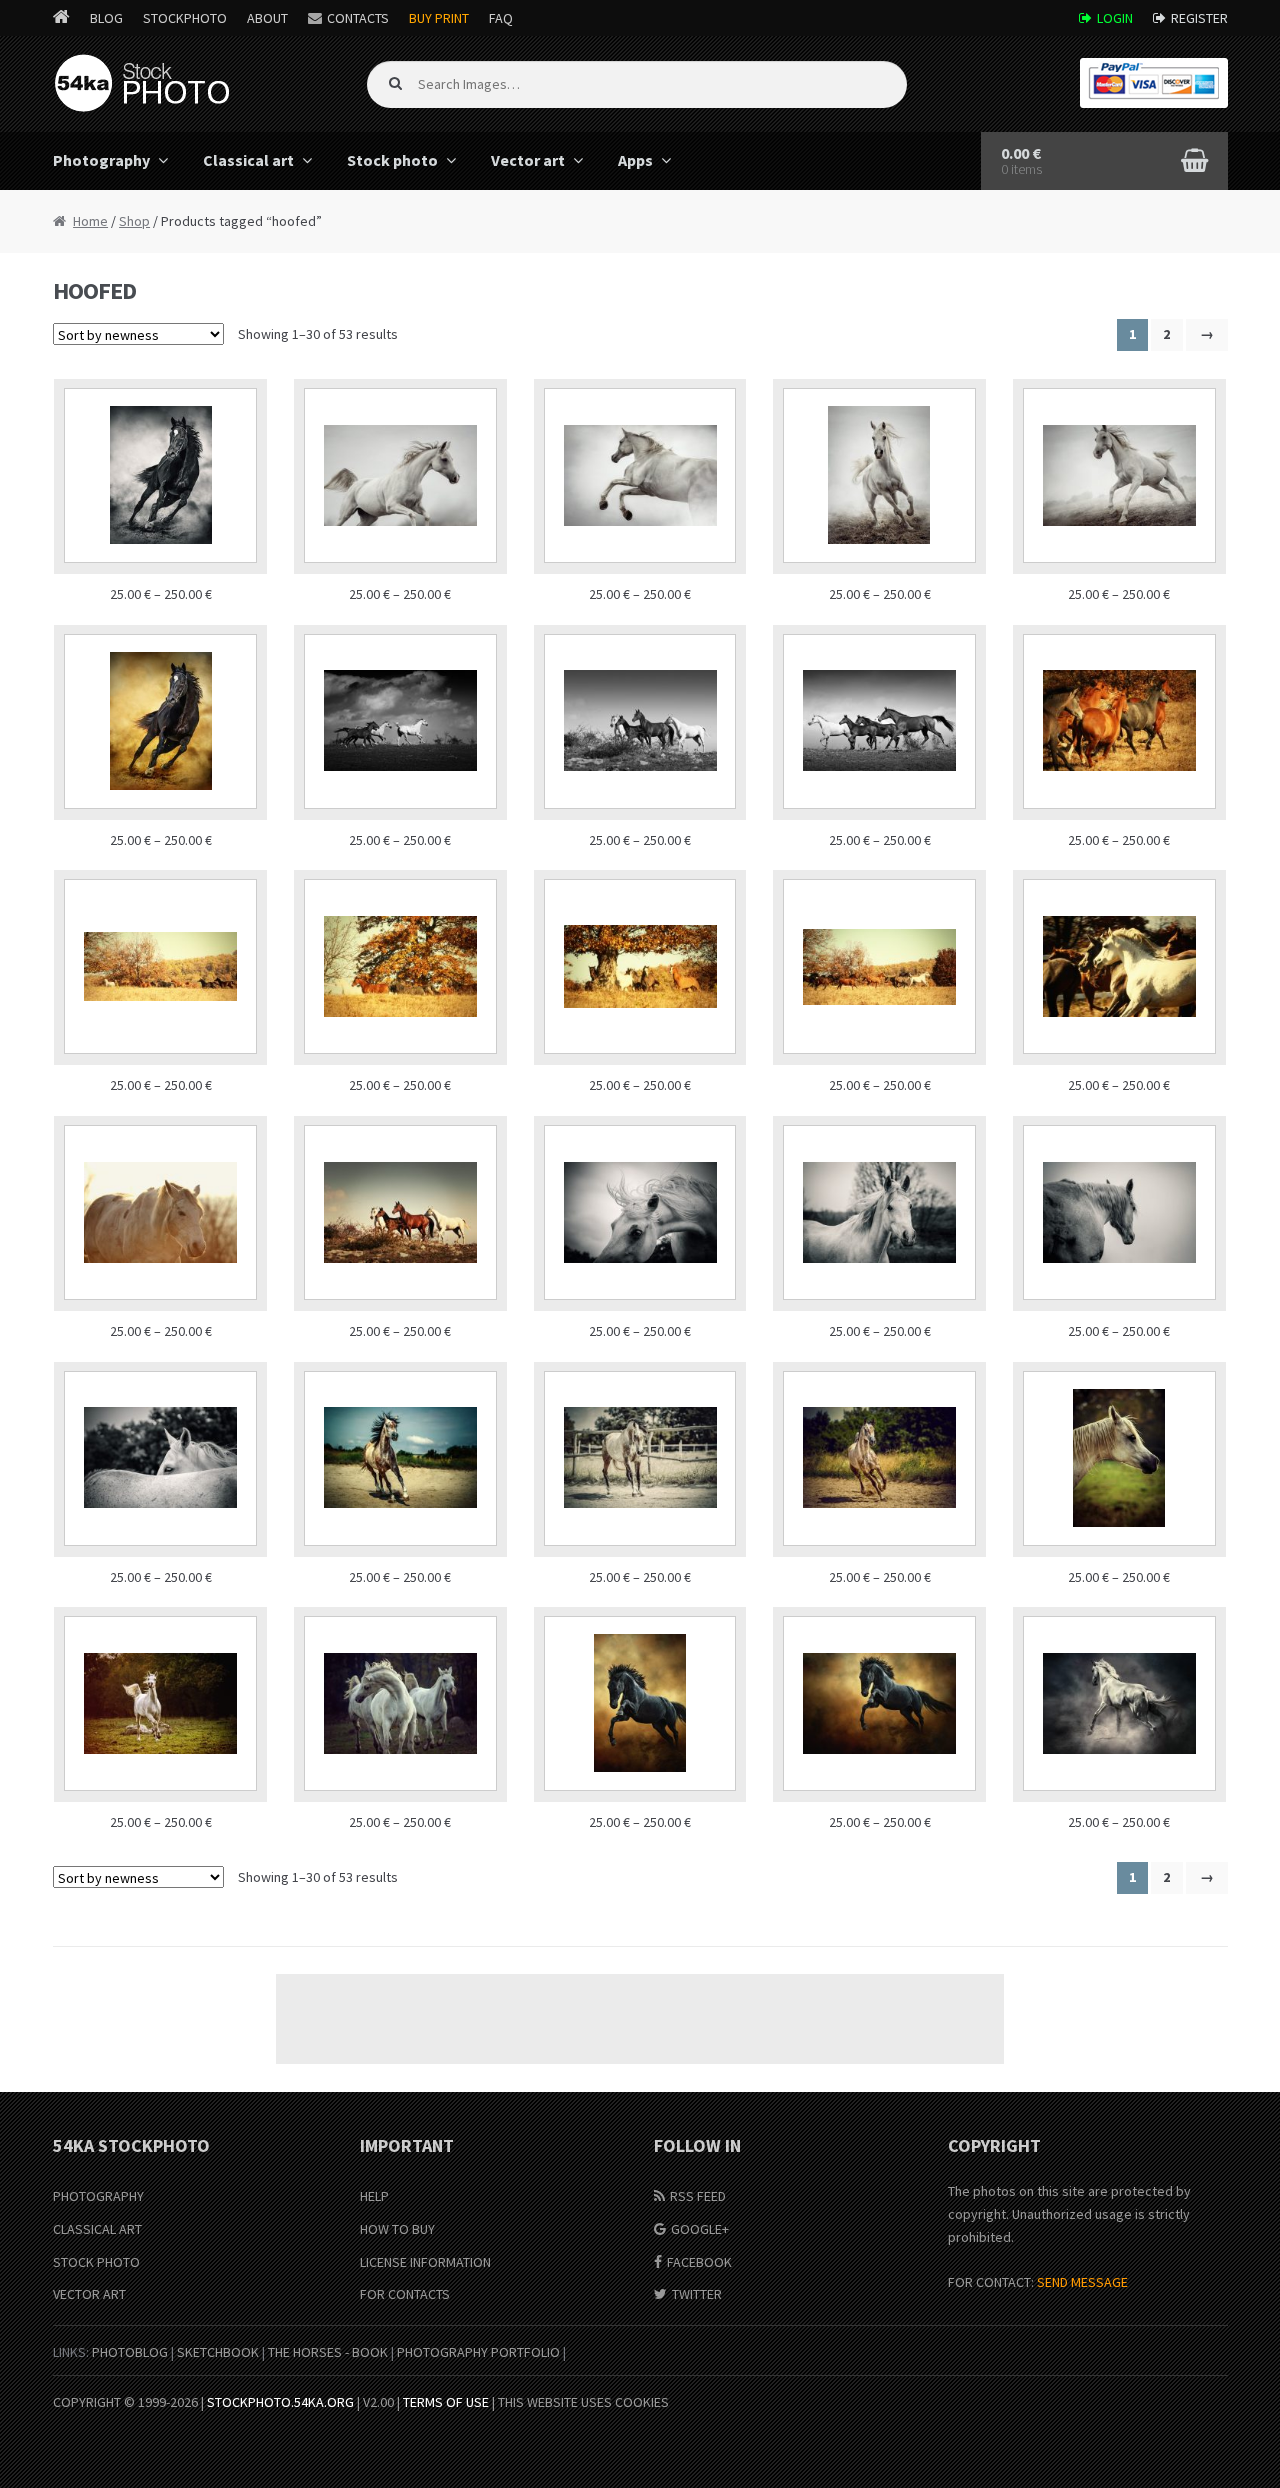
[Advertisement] (640, 2019)
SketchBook (218, 2352)
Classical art (248, 160)
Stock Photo (96, 2262)
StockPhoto (185, 18)
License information (425, 2262)
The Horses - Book (328, 2352)
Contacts (358, 18)
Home (90, 221)
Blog (106, 18)
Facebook (699, 2262)
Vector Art (89, 2294)
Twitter (697, 2294)
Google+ (700, 2229)
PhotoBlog (130, 2352)
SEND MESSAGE (1082, 2282)
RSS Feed (698, 2196)
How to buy (397, 2229)
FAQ (501, 18)
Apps (635, 160)
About (267, 18)
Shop (134, 221)
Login (1115, 18)
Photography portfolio (478, 2352)
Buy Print (439, 18)
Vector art (528, 160)
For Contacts (405, 2294)
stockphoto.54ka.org (280, 2402)
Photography (101, 160)
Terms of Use (446, 2402)
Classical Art (97, 2229)
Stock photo (392, 160)
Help (374, 2196)
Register (1199, 18)
